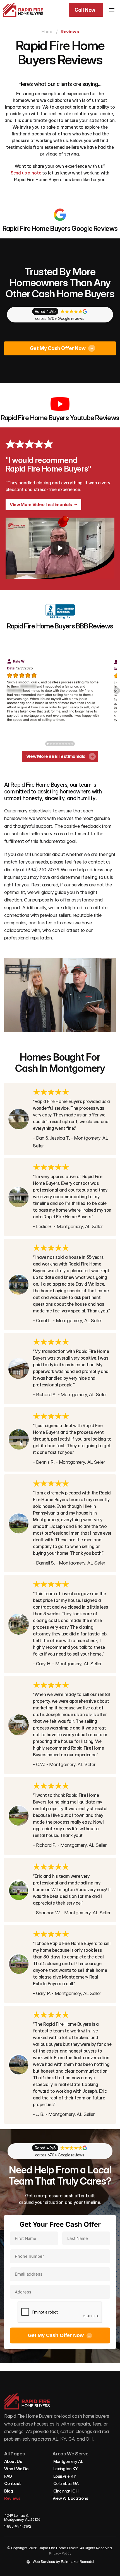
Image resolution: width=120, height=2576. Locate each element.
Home (47, 32)
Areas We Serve (70, 2454)
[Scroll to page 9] (73, 744)
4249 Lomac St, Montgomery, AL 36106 (22, 2517)
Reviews (12, 2498)
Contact (13, 2483)
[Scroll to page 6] (63, 744)
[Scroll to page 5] (60, 744)
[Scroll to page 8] (69, 744)
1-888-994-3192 (18, 2526)
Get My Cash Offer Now (60, 2335)
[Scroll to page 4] (57, 744)
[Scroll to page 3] (54, 744)
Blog (9, 2491)
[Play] (60, 548)
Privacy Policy (60, 2553)
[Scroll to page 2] (51, 744)
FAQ (8, 2476)
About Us (13, 2461)
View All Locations (70, 2498)
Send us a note (26, 173)
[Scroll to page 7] (66, 744)
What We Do (16, 2469)
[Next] (117, 691)
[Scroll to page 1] (47, 744)
